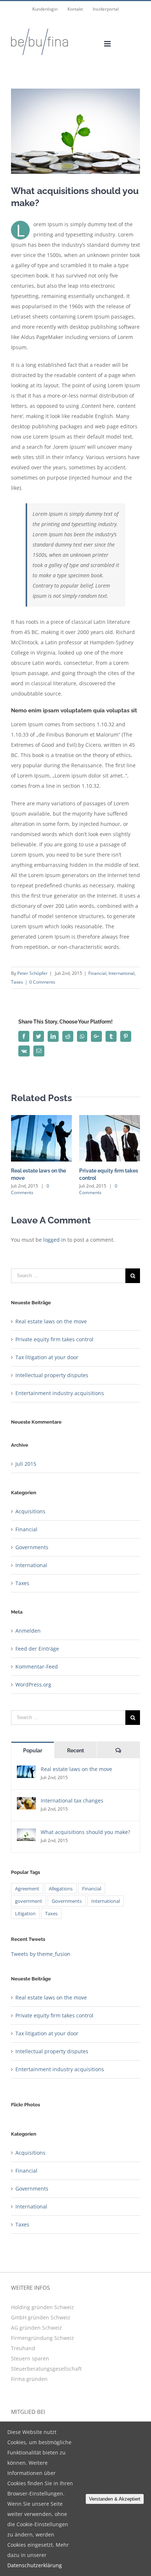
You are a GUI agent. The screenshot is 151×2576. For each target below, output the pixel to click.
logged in (55, 1240)
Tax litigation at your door (47, 1357)
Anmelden (28, 1631)
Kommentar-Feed (37, 1667)
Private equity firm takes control (54, 1339)
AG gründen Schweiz (36, 2328)
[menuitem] (45, 9)
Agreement (27, 1889)
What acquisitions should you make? (85, 1832)
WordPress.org (33, 1684)
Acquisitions (30, 1511)
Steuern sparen (30, 2358)
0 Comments (42, 982)
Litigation (25, 1913)
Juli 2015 (26, 1464)
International (121, 973)
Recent (75, 1751)
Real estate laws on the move (51, 1321)
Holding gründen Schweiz (43, 2307)
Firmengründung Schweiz (43, 2338)
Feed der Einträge (37, 1649)
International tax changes (72, 1800)
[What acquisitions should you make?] (26, 1833)
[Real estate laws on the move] (26, 1770)
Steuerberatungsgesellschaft (46, 2369)
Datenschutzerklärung (35, 2565)
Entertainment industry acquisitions (60, 1393)
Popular (33, 1751)
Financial (97, 973)
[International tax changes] (26, 1802)
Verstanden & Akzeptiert (115, 2499)
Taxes (17, 982)
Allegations (61, 1889)
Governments (32, 1547)
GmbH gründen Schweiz (41, 2317)
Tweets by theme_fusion (41, 1954)
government (29, 1901)
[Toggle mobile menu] (108, 44)
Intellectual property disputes (52, 1375)
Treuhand (23, 2348)
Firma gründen (29, 2379)
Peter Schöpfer (32, 973)
